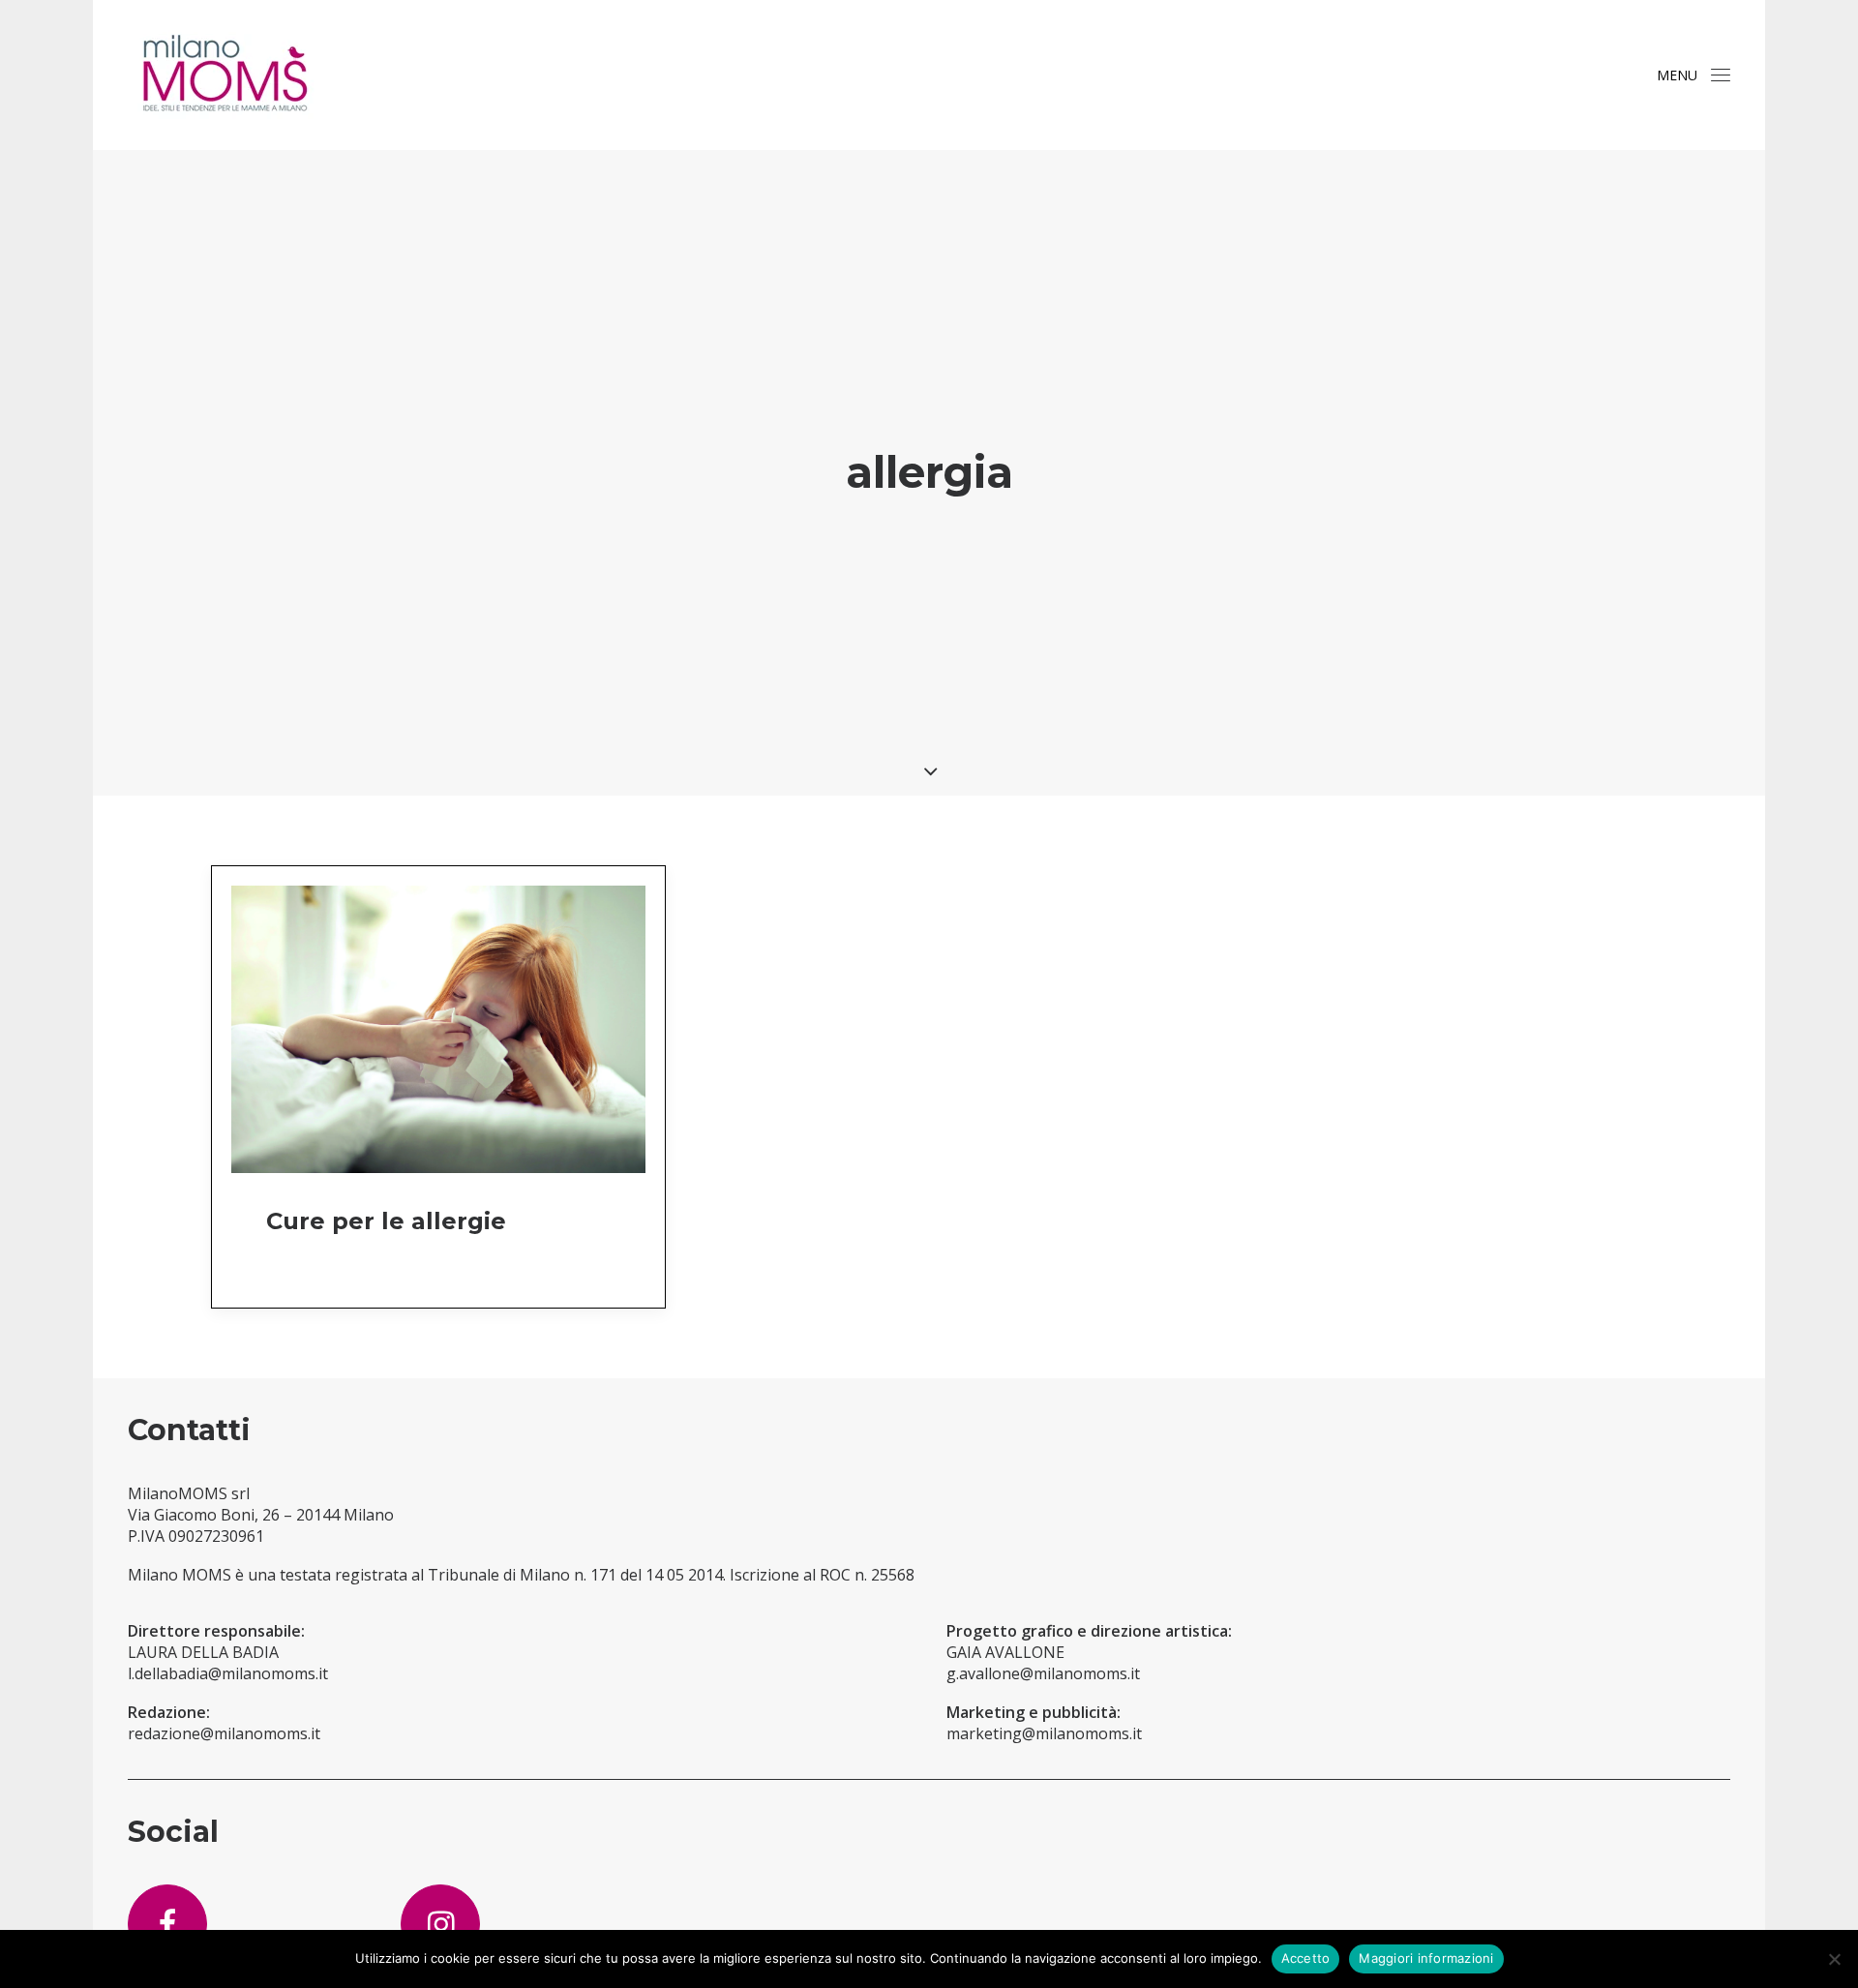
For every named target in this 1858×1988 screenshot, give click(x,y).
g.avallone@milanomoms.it (1043, 1673)
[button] (1721, 75)
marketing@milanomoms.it (1044, 1733)
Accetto (1306, 1958)
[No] (1834, 1959)
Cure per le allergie (386, 1221)
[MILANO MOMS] (225, 75)
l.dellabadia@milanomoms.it (228, 1673)
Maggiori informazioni (1426, 1958)
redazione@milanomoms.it (224, 1733)
